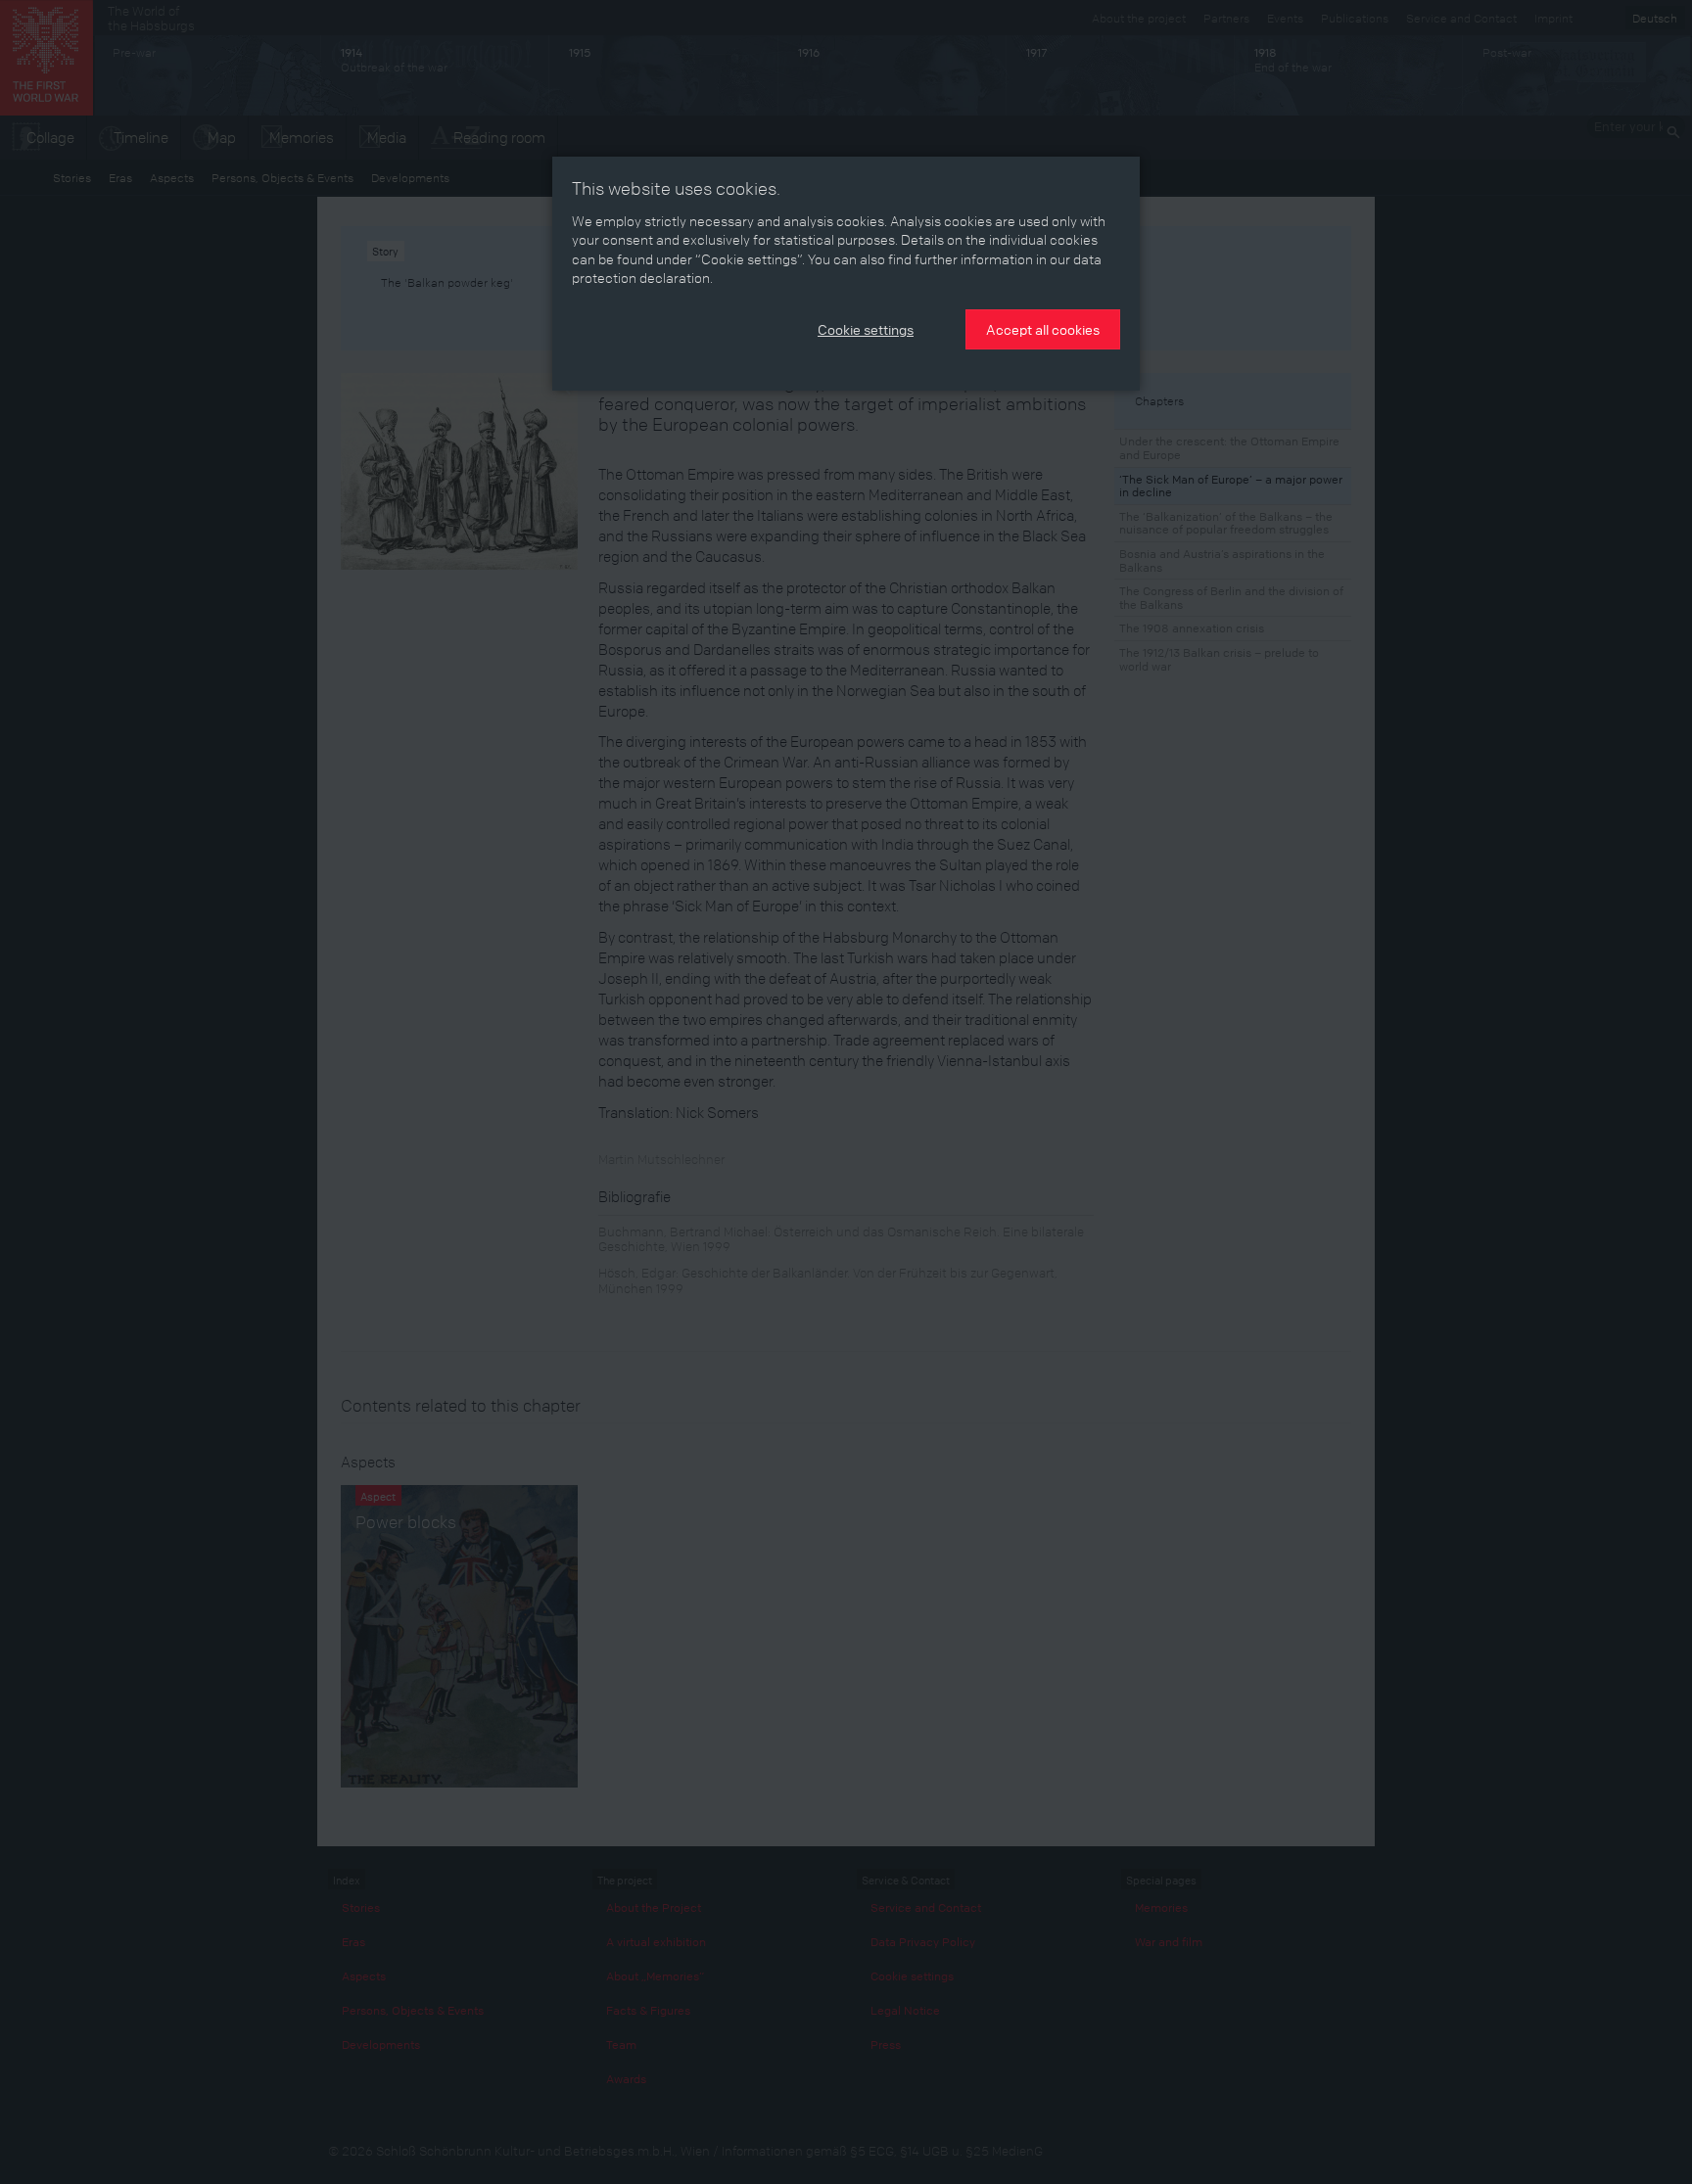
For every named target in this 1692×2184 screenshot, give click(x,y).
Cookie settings (866, 329)
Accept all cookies (1043, 329)
